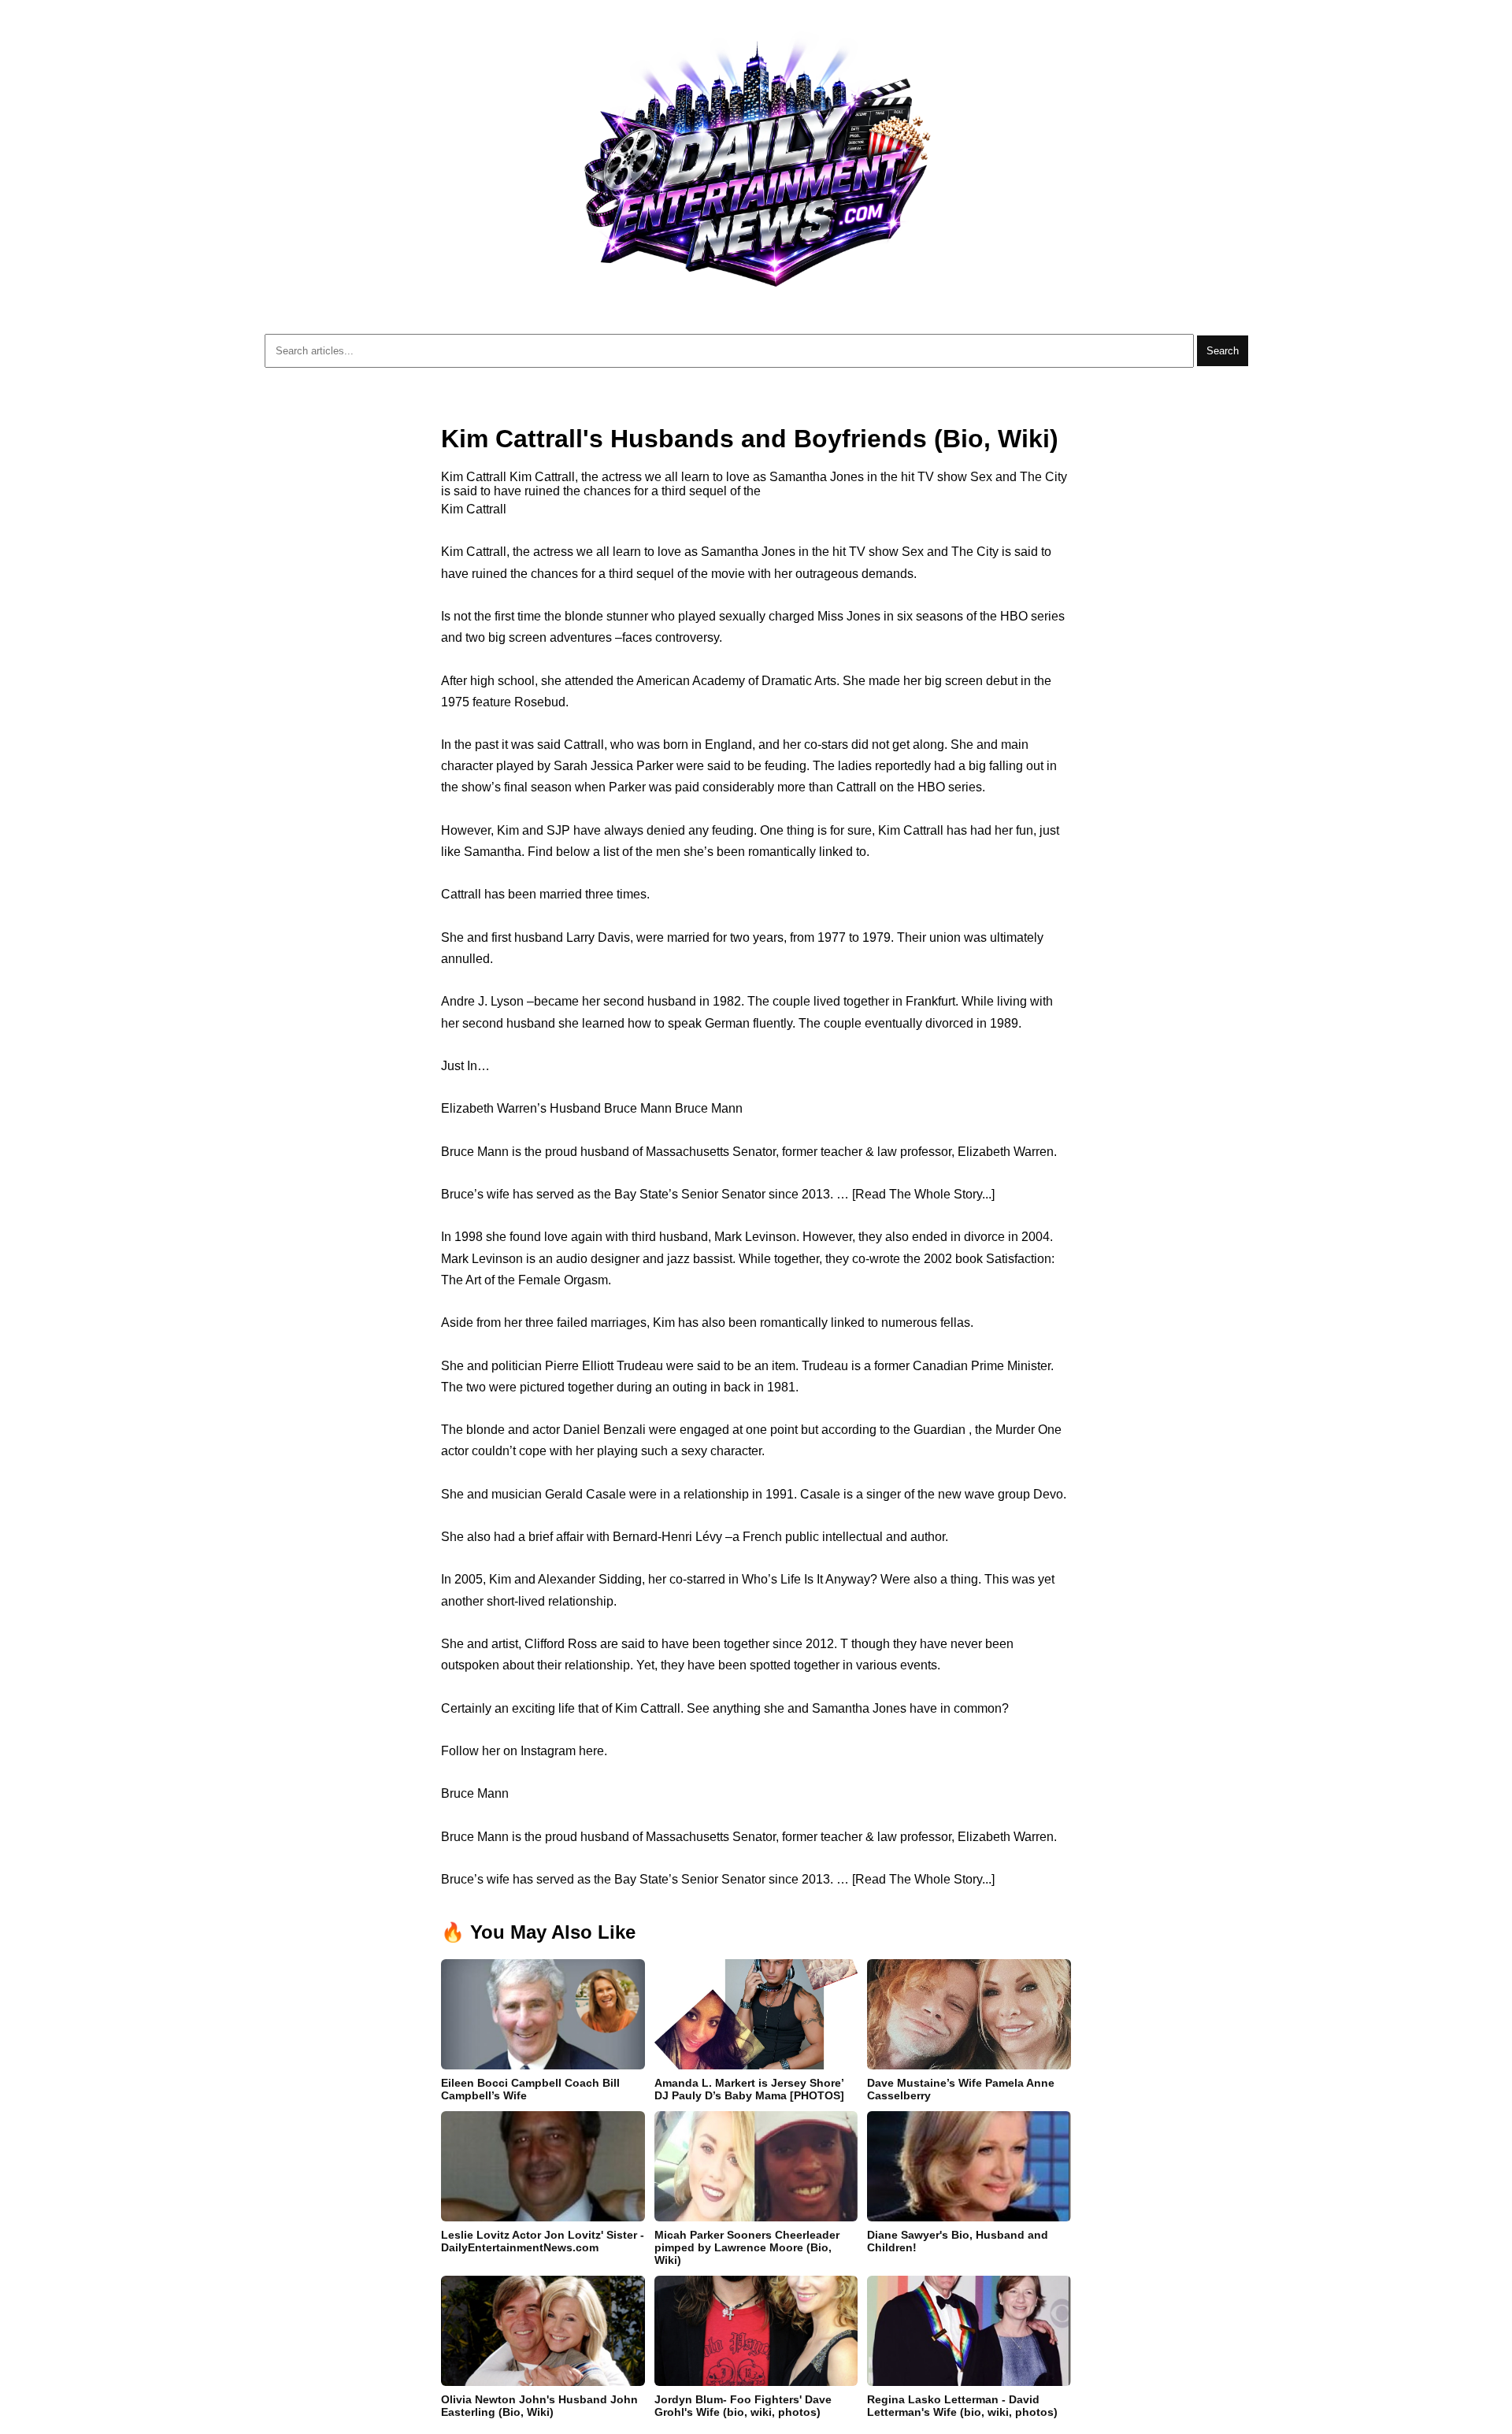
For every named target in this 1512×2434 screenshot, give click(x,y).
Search (1223, 351)
